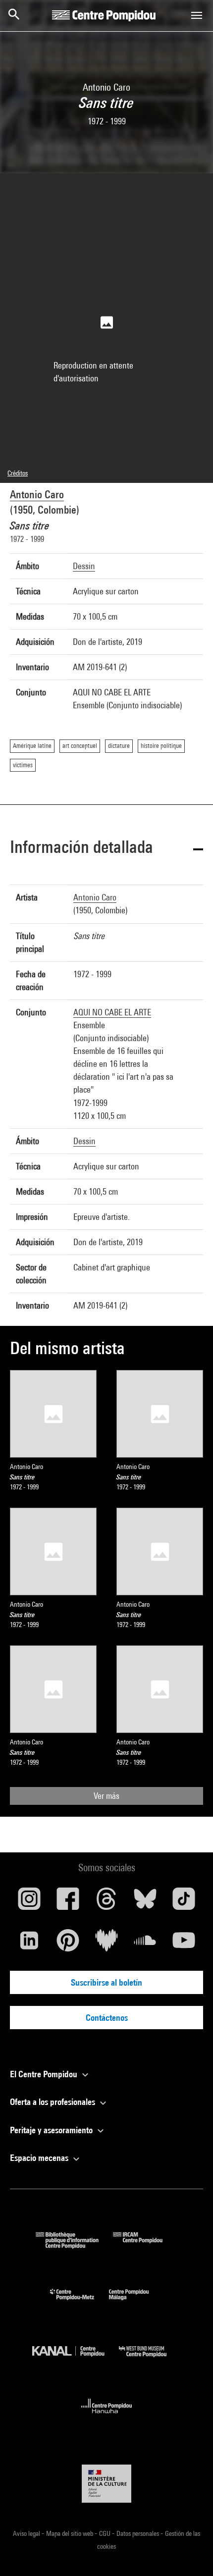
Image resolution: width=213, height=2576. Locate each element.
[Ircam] (145, 2245)
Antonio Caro (37, 494)
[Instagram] (29, 1902)
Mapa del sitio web (70, 2533)
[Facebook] (68, 1902)
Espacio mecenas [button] (40, 2158)
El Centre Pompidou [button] (45, 2074)
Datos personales (138, 2533)
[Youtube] (184, 1944)
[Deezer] (106, 1944)
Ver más (106, 1796)
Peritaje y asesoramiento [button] (52, 2130)
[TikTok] (184, 1902)
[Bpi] (74, 2245)
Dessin (84, 566)
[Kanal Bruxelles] (76, 2359)
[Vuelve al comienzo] (190, 2553)
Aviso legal (27, 2533)
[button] (106, 849)
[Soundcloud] (145, 1944)
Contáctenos (107, 2018)
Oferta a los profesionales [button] (53, 2102)
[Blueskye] (145, 1902)
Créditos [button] (18, 473)
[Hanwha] (107, 2416)
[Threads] (106, 1902)
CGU (106, 2533)
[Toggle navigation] (197, 15)
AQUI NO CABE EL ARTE (112, 1012)
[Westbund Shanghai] (150, 2359)
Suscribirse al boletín (106, 1982)
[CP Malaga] (136, 2302)
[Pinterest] (68, 1944)
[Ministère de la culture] (106, 2484)
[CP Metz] (80, 2302)
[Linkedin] (29, 1944)
